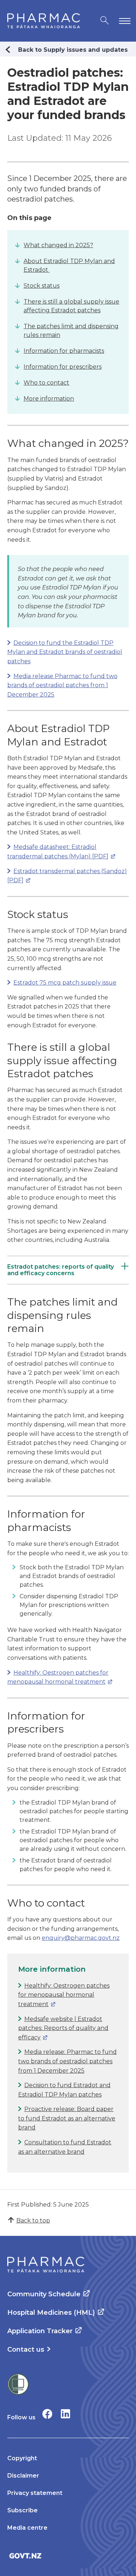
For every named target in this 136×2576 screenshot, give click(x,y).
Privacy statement (35, 2493)
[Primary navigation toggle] (123, 21)
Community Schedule (44, 2294)
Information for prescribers (63, 367)
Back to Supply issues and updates (73, 50)
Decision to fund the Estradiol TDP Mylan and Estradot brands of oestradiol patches (65, 652)
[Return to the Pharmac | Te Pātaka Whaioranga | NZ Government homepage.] (44, 21)
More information (49, 399)
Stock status (42, 286)
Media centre (27, 2528)
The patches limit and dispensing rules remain (71, 331)
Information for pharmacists (64, 351)
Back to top (33, 2220)
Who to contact (46, 383)
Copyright (22, 2458)
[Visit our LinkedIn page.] (65, 2414)
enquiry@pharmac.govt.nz (81, 1938)
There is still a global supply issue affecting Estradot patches (71, 306)
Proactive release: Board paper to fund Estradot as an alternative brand (67, 2118)
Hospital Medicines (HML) (51, 2313)
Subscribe (22, 2510)
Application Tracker (40, 2331)
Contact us (26, 2349)
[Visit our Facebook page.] (47, 2414)
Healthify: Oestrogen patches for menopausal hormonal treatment (64, 1995)
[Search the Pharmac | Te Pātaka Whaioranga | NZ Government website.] (105, 21)
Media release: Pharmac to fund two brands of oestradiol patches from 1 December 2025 (67, 2061)
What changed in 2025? (58, 245)
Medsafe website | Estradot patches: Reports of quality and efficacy (63, 2028)
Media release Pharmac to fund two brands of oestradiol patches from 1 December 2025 (62, 685)
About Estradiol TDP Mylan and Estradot (69, 265)
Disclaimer (23, 2476)
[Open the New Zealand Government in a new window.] (68, 2556)
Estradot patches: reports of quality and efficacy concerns (61, 1270)
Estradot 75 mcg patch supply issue (65, 983)
